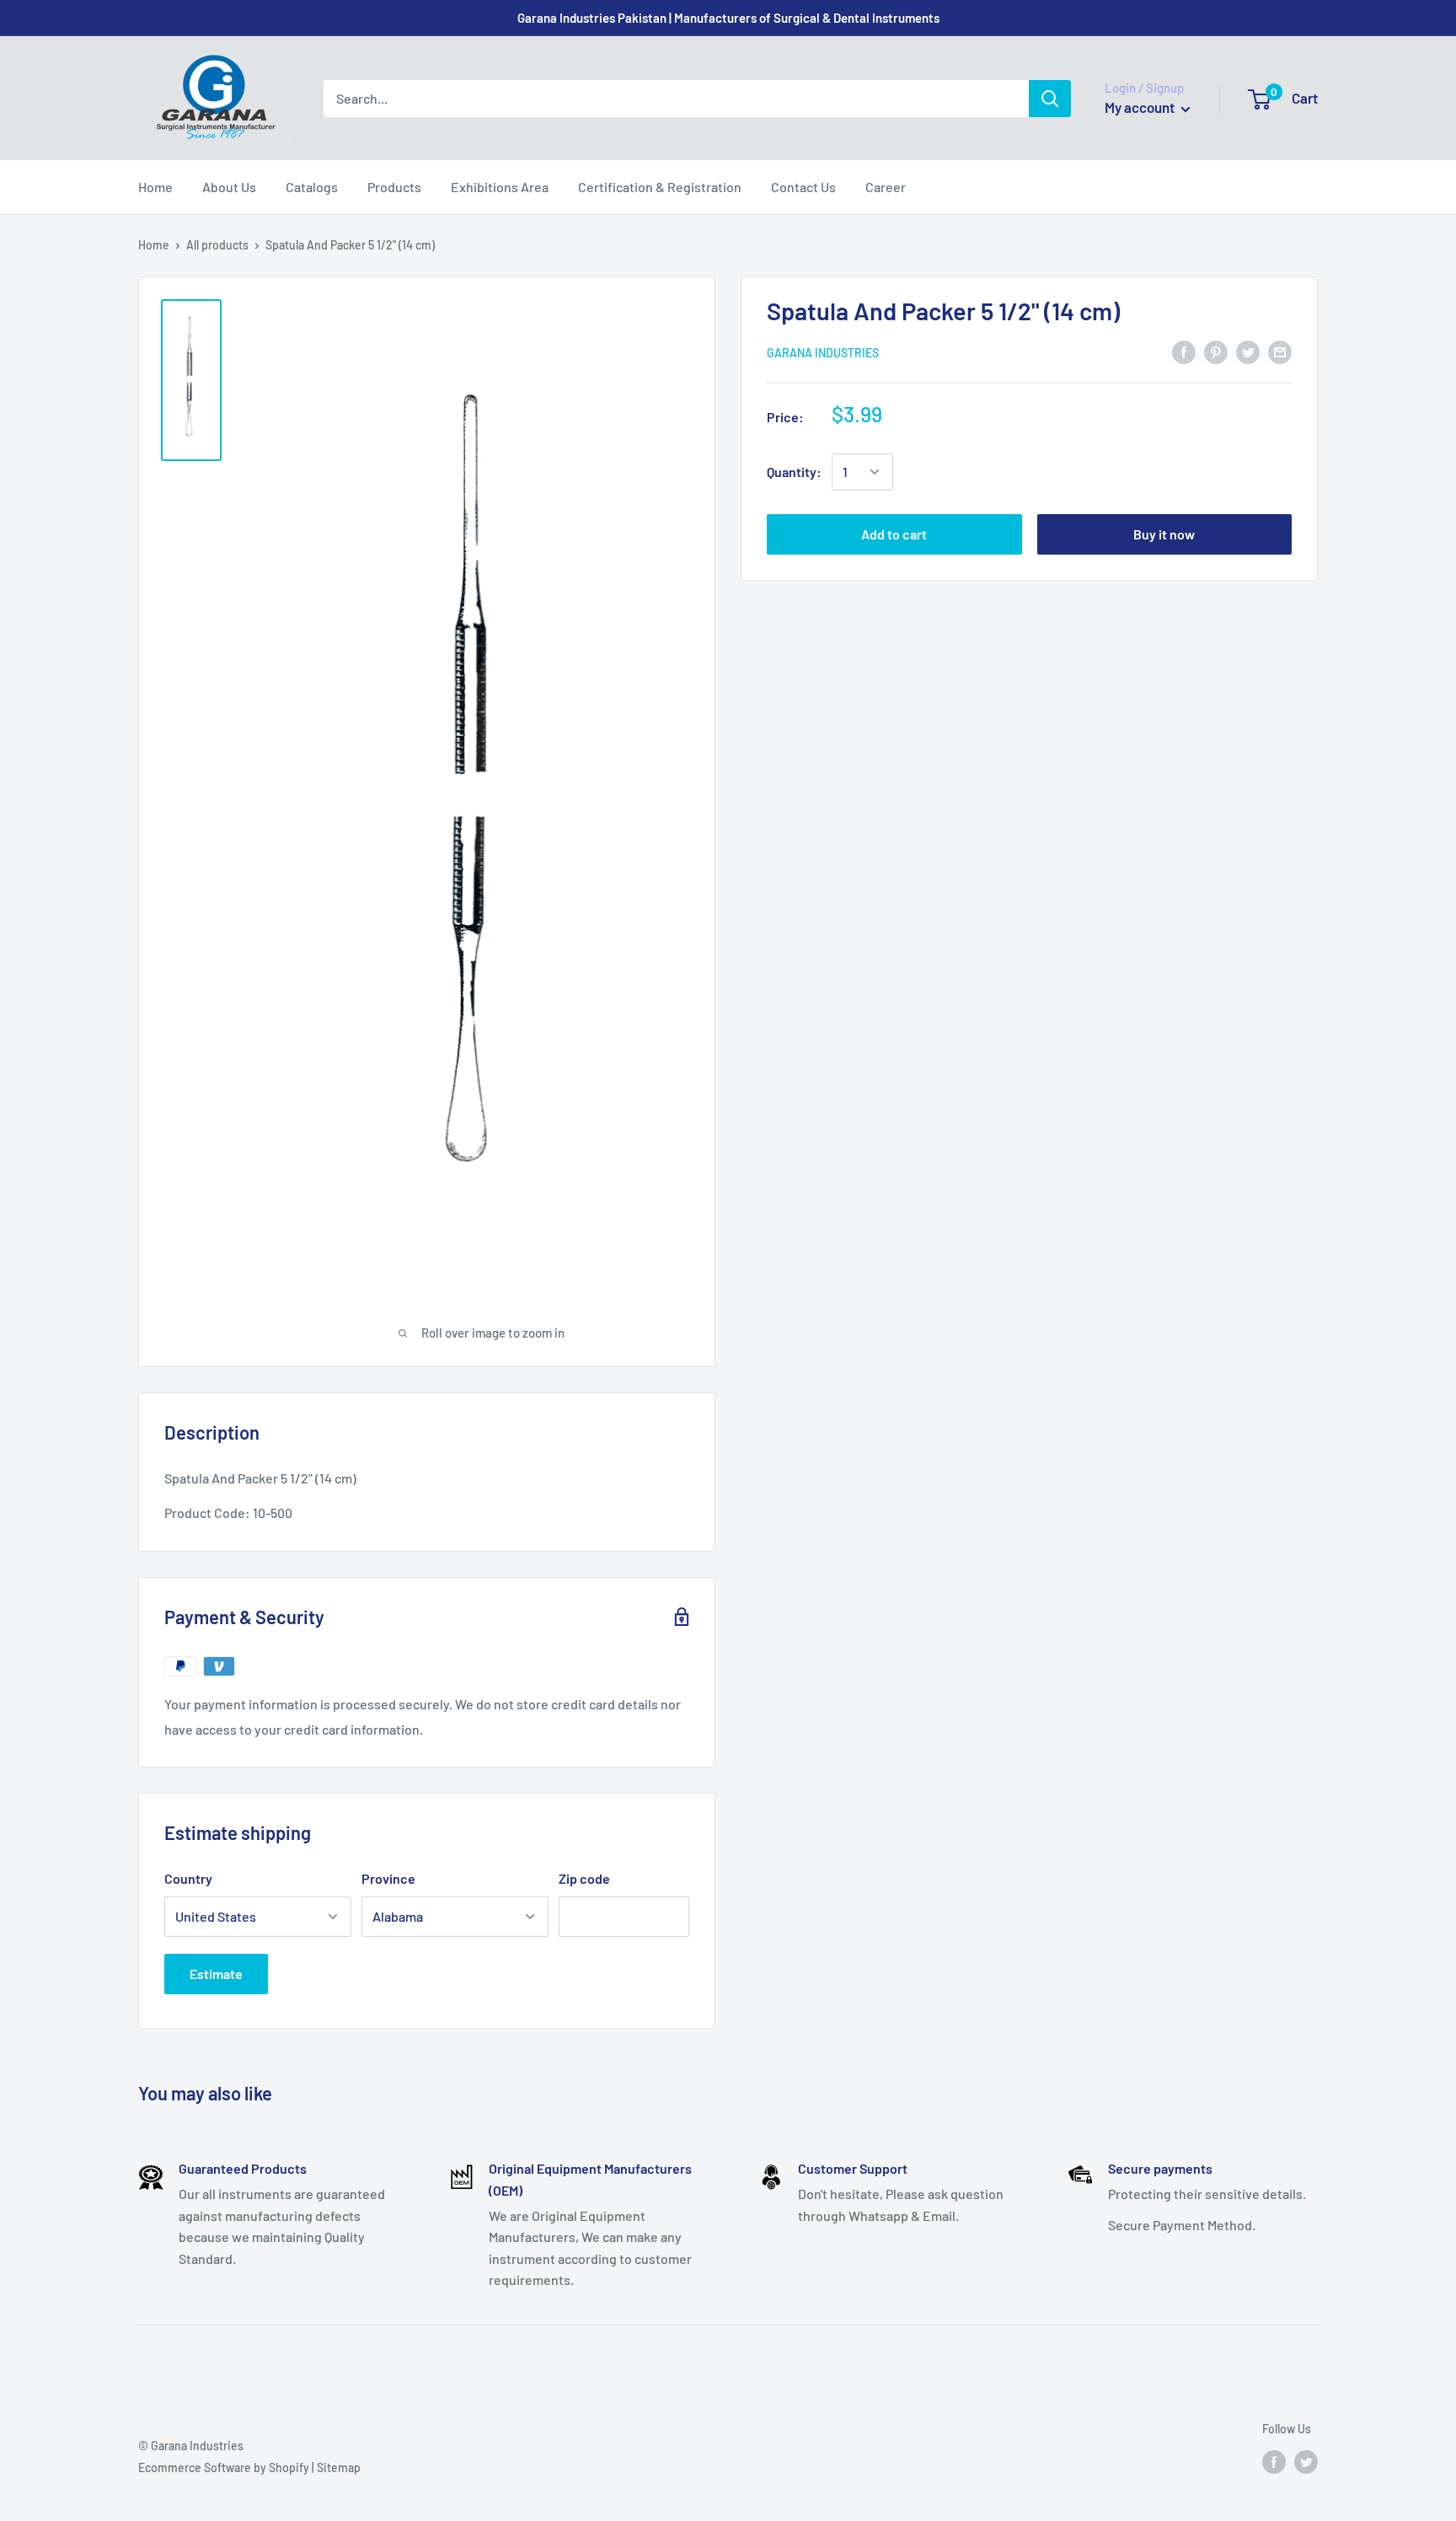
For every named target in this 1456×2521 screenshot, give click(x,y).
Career (886, 187)
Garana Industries (823, 353)
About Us (229, 187)
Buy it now (1164, 534)
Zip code (584, 1878)
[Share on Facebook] (1184, 351)
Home (155, 187)
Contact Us (803, 187)
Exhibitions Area (500, 187)
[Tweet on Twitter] (1248, 351)
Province (388, 1878)
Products (394, 187)
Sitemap (339, 2467)
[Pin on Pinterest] (1216, 351)
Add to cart (894, 534)
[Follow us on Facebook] (1274, 2461)
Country (188, 1878)
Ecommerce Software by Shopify (224, 2467)
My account (1141, 107)
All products (217, 245)
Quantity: (794, 472)
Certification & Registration (660, 187)
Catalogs (312, 187)
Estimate (216, 1974)
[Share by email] (1280, 351)
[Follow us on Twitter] (1306, 2461)
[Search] (1050, 99)
